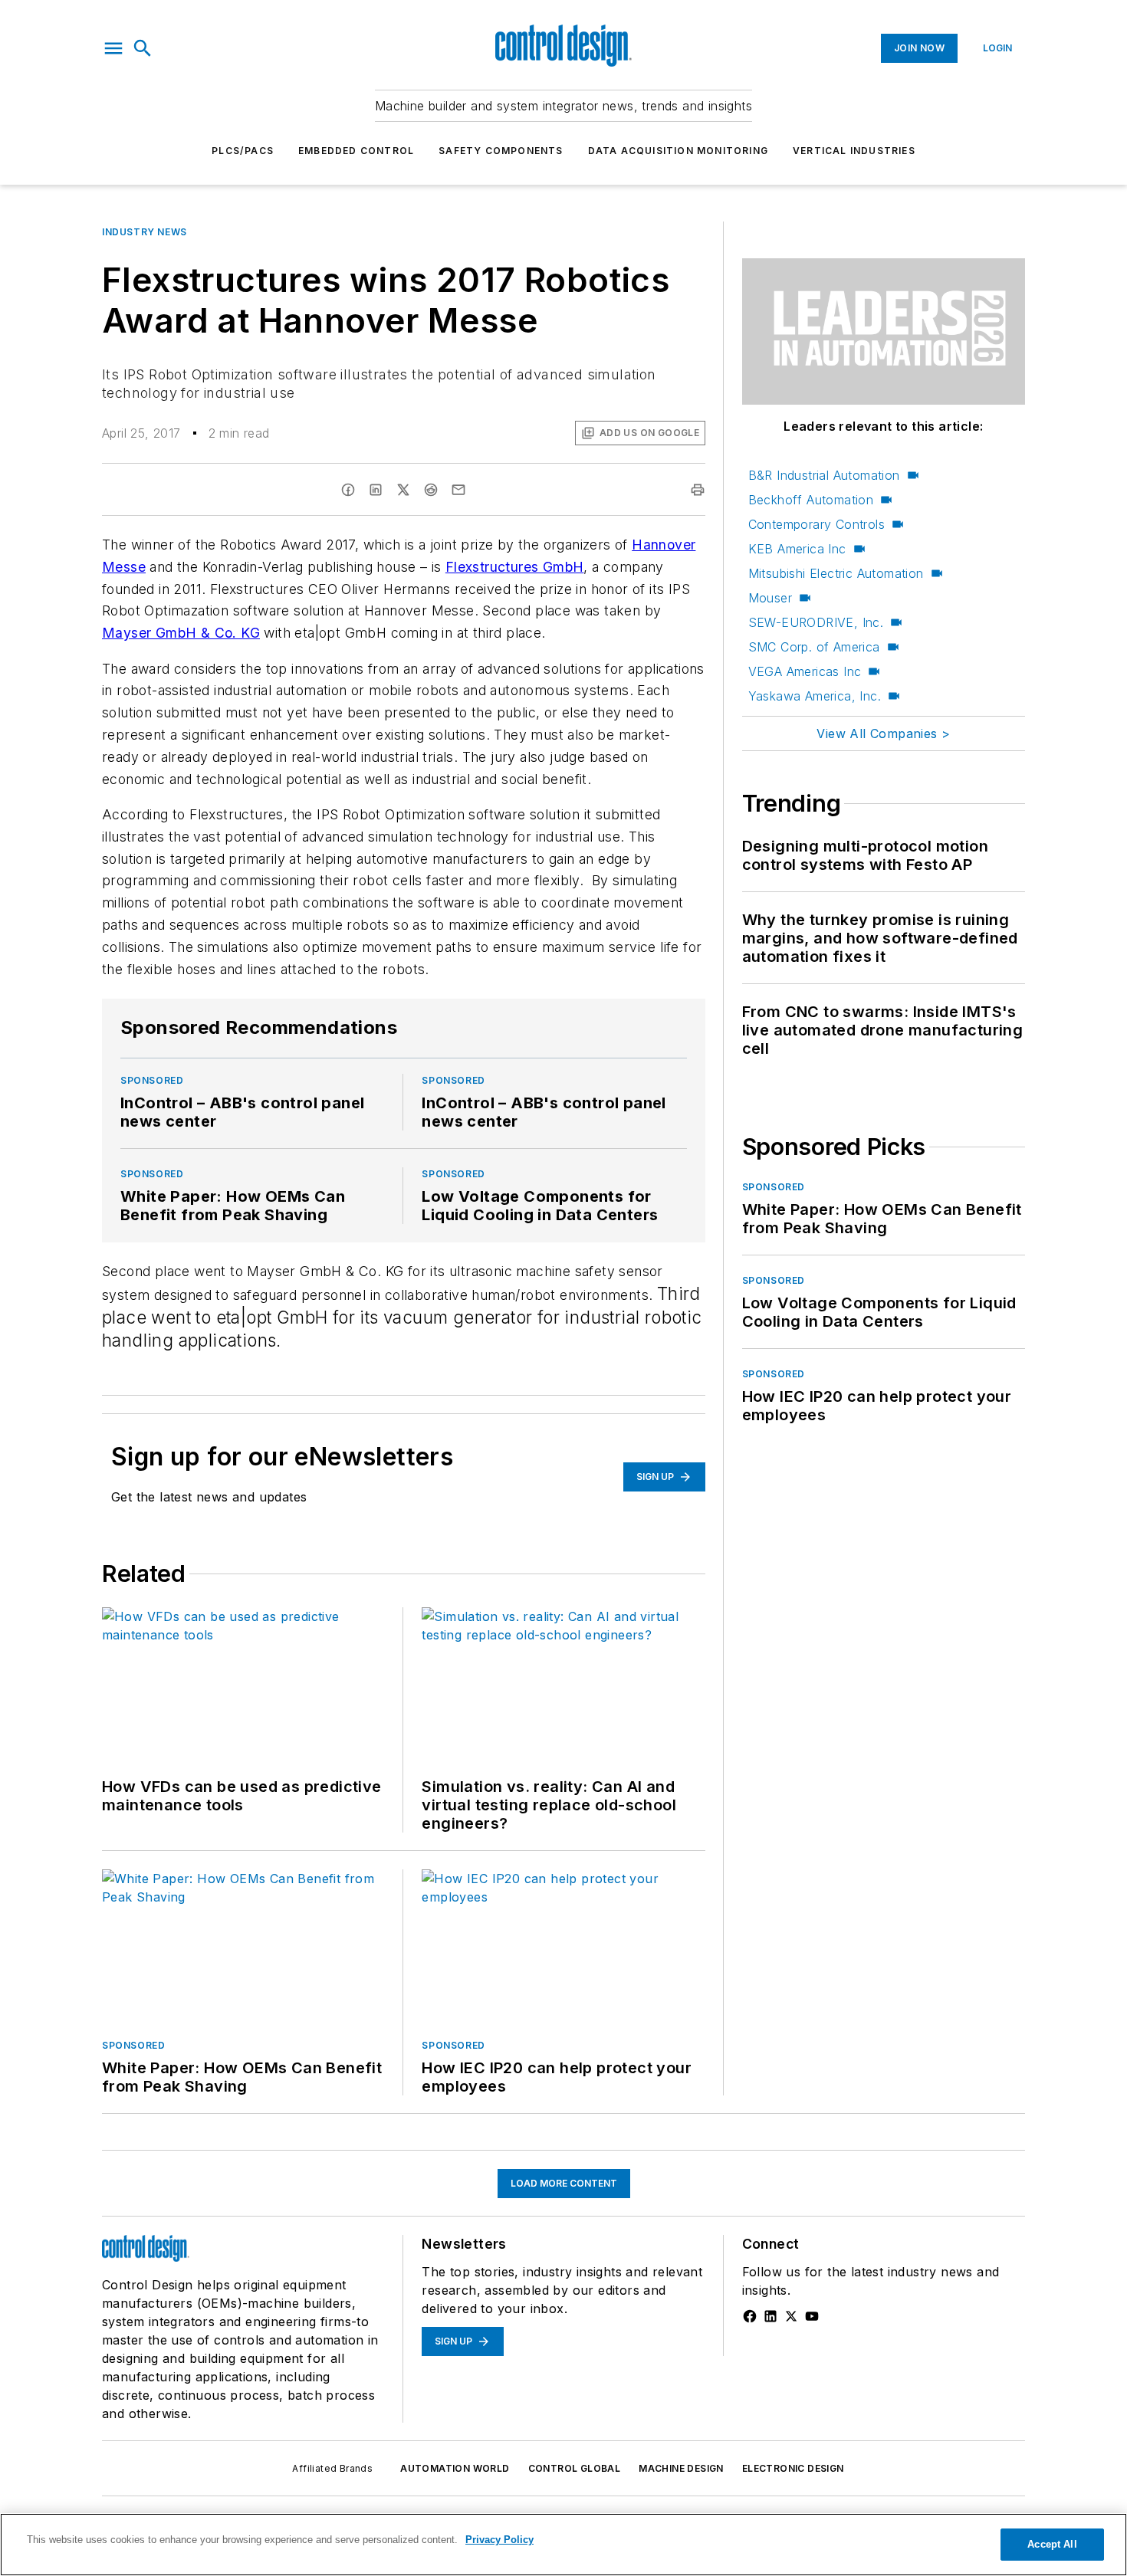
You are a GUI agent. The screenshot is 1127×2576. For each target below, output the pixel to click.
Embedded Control (356, 151)
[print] (698, 490)
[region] (563, 2545)
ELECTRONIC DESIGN (793, 2468)
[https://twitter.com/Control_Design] (791, 2316)
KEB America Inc (797, 549)
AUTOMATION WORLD (455, 2468)
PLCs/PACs (243, 151)
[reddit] (431, 490)
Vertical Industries (854, 151)
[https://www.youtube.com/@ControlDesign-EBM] (812, 2316)
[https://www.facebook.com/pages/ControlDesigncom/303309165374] (750, 2316)
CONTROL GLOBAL (575, 2468)
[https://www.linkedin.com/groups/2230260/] (770, 2316)
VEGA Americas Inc (805, 671)
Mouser (770, 598)
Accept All (1052, 2544)
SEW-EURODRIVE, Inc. (816, 622)
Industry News (145, 232)
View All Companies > (883, 733)
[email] (458, 490)
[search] (143, 48)
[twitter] (403, 490)
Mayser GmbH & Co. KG (181, 633)
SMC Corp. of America (814, 647)
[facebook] (348, 490)
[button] (113, 48)
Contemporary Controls (816, 524)
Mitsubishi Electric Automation (836, 573)
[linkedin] (376, 490)
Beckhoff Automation (811, 500)
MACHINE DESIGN (681, 2468)
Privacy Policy (499, 2540)
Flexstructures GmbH (515, 567)
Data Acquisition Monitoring (678, 151)
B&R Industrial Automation (824, 475)
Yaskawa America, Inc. (815, 696)
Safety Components (501, 151)
